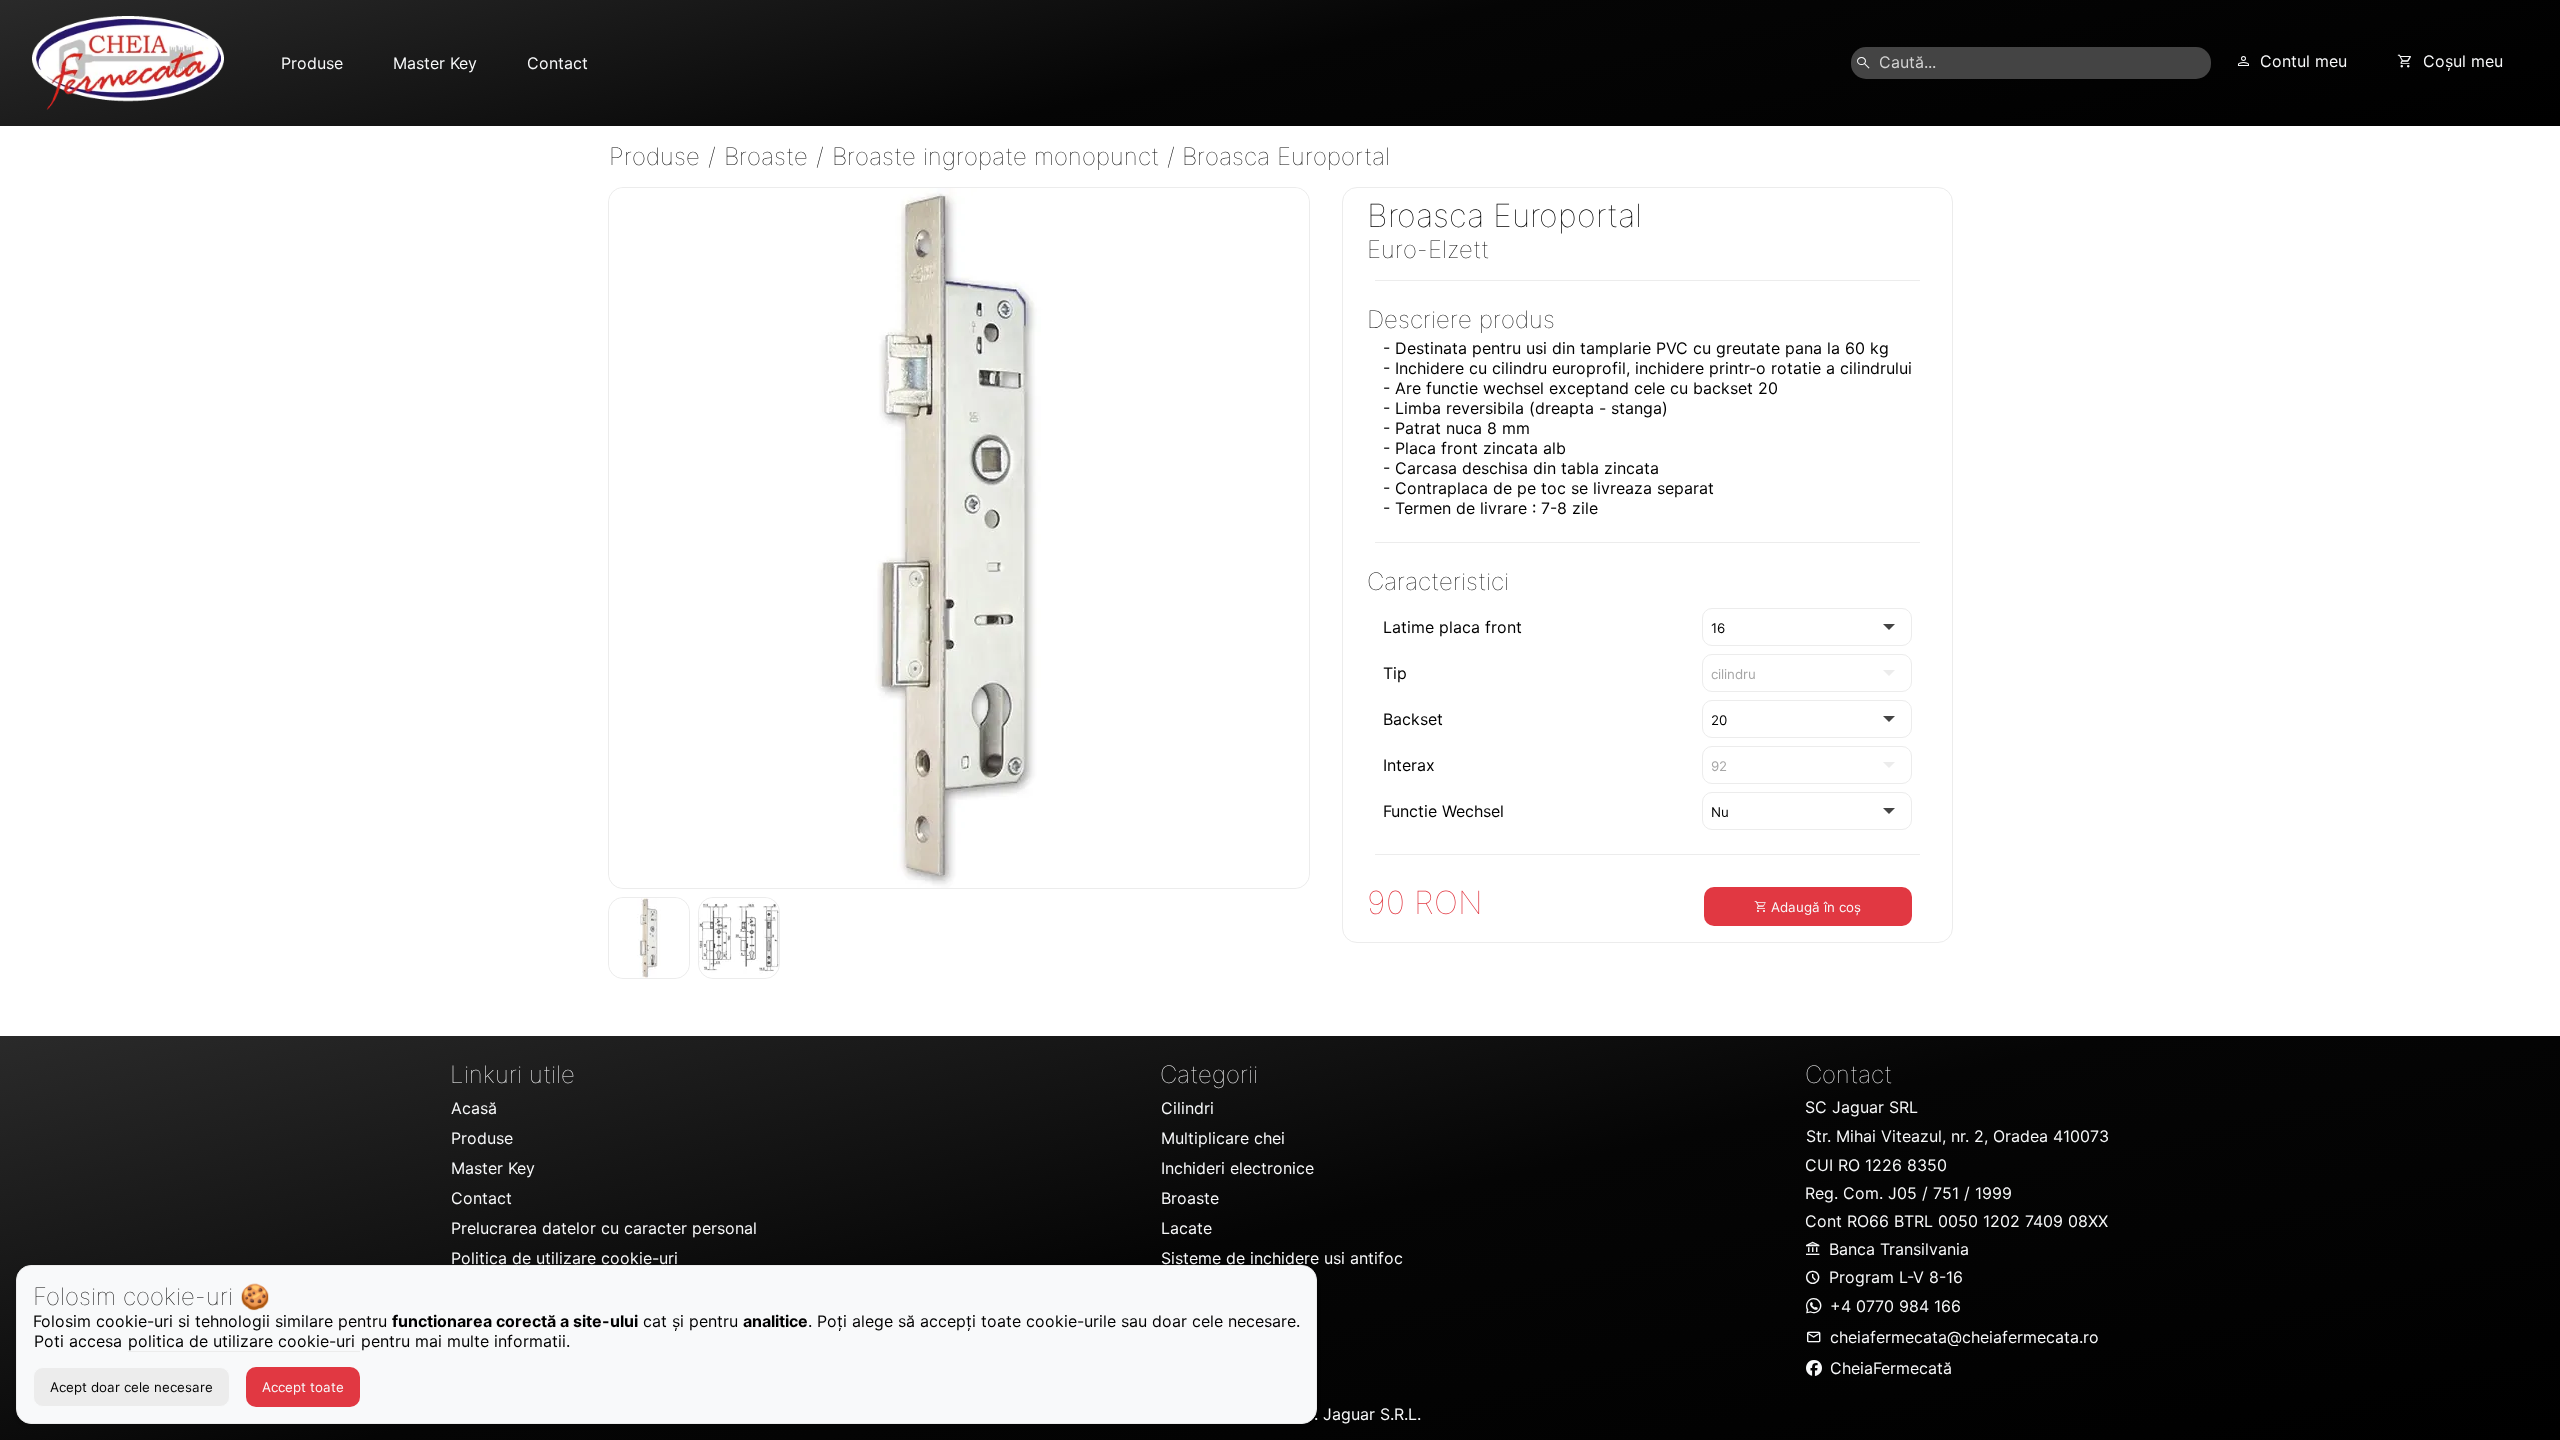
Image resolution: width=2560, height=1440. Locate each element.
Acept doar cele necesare (131, 1387)
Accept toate (303, 1387)
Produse (658, 156)
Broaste (769, 156)
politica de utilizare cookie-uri (244, 1341)
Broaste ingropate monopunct (999, 156)
